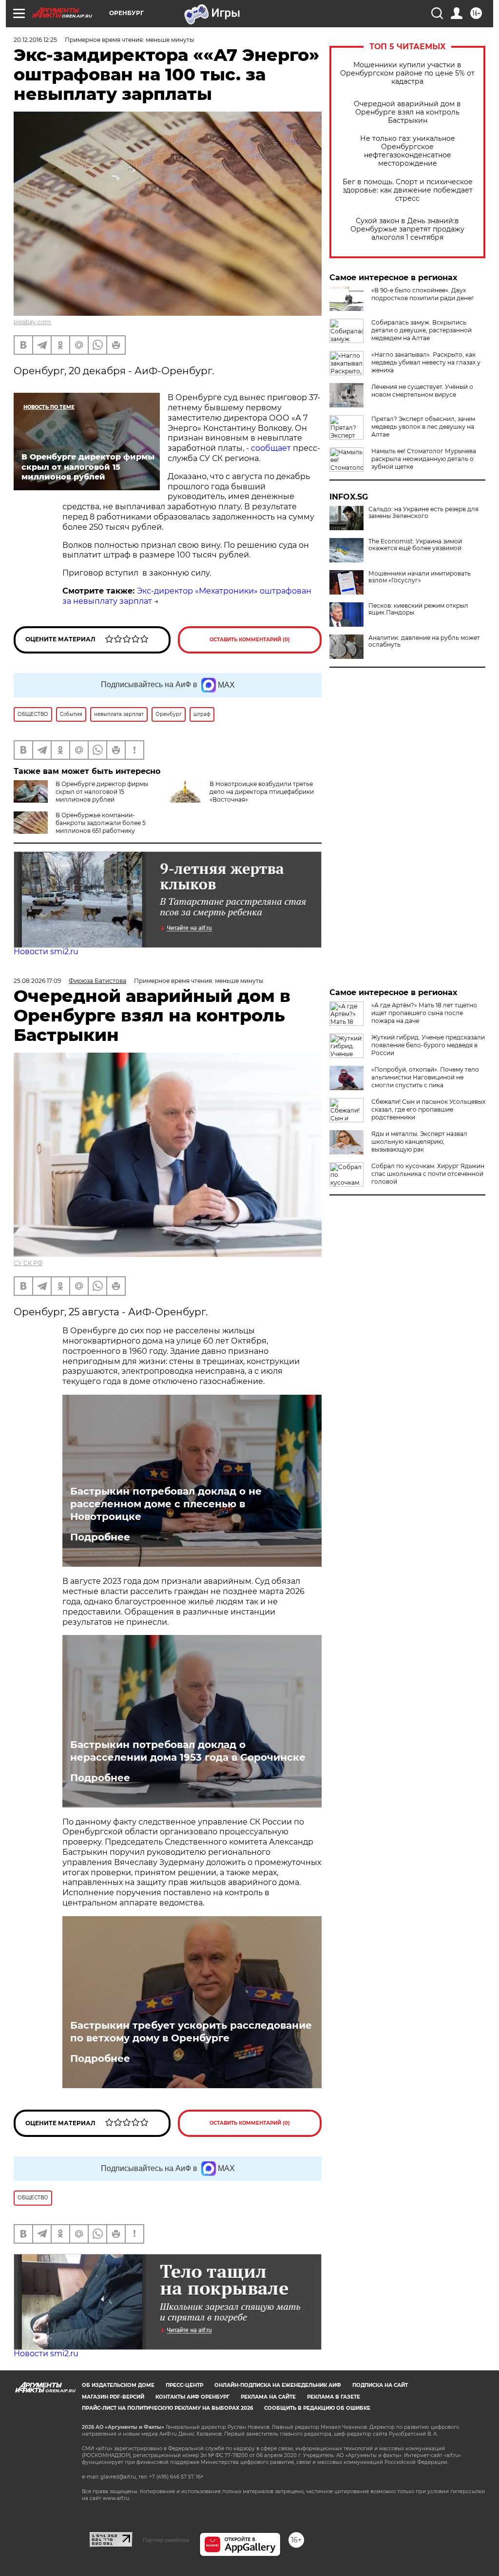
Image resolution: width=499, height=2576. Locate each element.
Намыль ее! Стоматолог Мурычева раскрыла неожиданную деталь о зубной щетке (424, 459)
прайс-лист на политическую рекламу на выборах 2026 (167, 2408)
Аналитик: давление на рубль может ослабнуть (424, 641)
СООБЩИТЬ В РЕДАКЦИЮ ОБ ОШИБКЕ (317, 2408)
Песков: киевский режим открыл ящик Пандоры (418, 609)
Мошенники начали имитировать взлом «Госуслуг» (420, 577)
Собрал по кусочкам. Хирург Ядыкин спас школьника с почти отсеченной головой (428, 1174)
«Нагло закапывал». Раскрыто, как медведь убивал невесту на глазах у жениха (426, 362)
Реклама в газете (334, 2397)
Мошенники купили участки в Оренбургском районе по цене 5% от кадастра (407, 73)
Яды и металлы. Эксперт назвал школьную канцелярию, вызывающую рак (419, 1142)
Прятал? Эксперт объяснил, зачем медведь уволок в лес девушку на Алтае (423, 427)
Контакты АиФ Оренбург (192, 2397)
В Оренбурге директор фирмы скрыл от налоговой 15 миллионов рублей (102, 792)
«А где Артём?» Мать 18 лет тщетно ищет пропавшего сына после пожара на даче (424, 1013)
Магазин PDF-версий (113, 2397)
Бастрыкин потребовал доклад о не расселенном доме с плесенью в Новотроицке (166, 1504)
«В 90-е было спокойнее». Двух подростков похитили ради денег (423, 294)
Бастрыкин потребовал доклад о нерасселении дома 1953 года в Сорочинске (188, 1751)
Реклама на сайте (268, 2397)
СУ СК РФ (28, 1263)
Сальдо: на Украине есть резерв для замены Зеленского (423, 513)
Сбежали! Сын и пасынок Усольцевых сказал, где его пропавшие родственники (428, 1109)
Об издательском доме (118, 2385)
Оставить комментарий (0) (250, 640)
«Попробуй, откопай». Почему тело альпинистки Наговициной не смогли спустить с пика (425, 1077)
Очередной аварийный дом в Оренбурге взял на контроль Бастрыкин (407, 112)
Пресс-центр (184, 2385)
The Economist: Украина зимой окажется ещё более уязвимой (415, 545)
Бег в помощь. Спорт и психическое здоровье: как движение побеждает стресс (408, 190)
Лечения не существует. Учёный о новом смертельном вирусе (422, 391)
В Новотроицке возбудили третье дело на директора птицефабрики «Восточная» (262, 792)
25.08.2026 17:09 (37, 981)
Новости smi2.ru (46, 952)
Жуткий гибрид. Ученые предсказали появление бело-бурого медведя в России (428, 1045)
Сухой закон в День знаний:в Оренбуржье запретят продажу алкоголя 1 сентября (407, 229)
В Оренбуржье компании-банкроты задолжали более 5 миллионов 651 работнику (101, 823)
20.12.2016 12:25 (35, 40)
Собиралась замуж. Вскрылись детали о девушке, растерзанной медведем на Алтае (422, 330)
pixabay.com (32, 322)
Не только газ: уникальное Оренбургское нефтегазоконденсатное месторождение (408, 151)
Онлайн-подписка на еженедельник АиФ (278, 2385)
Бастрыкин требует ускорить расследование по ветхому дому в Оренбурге (191, 2032)
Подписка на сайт (380, 2385)
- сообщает (269, 448)
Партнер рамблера (166, 2540)
